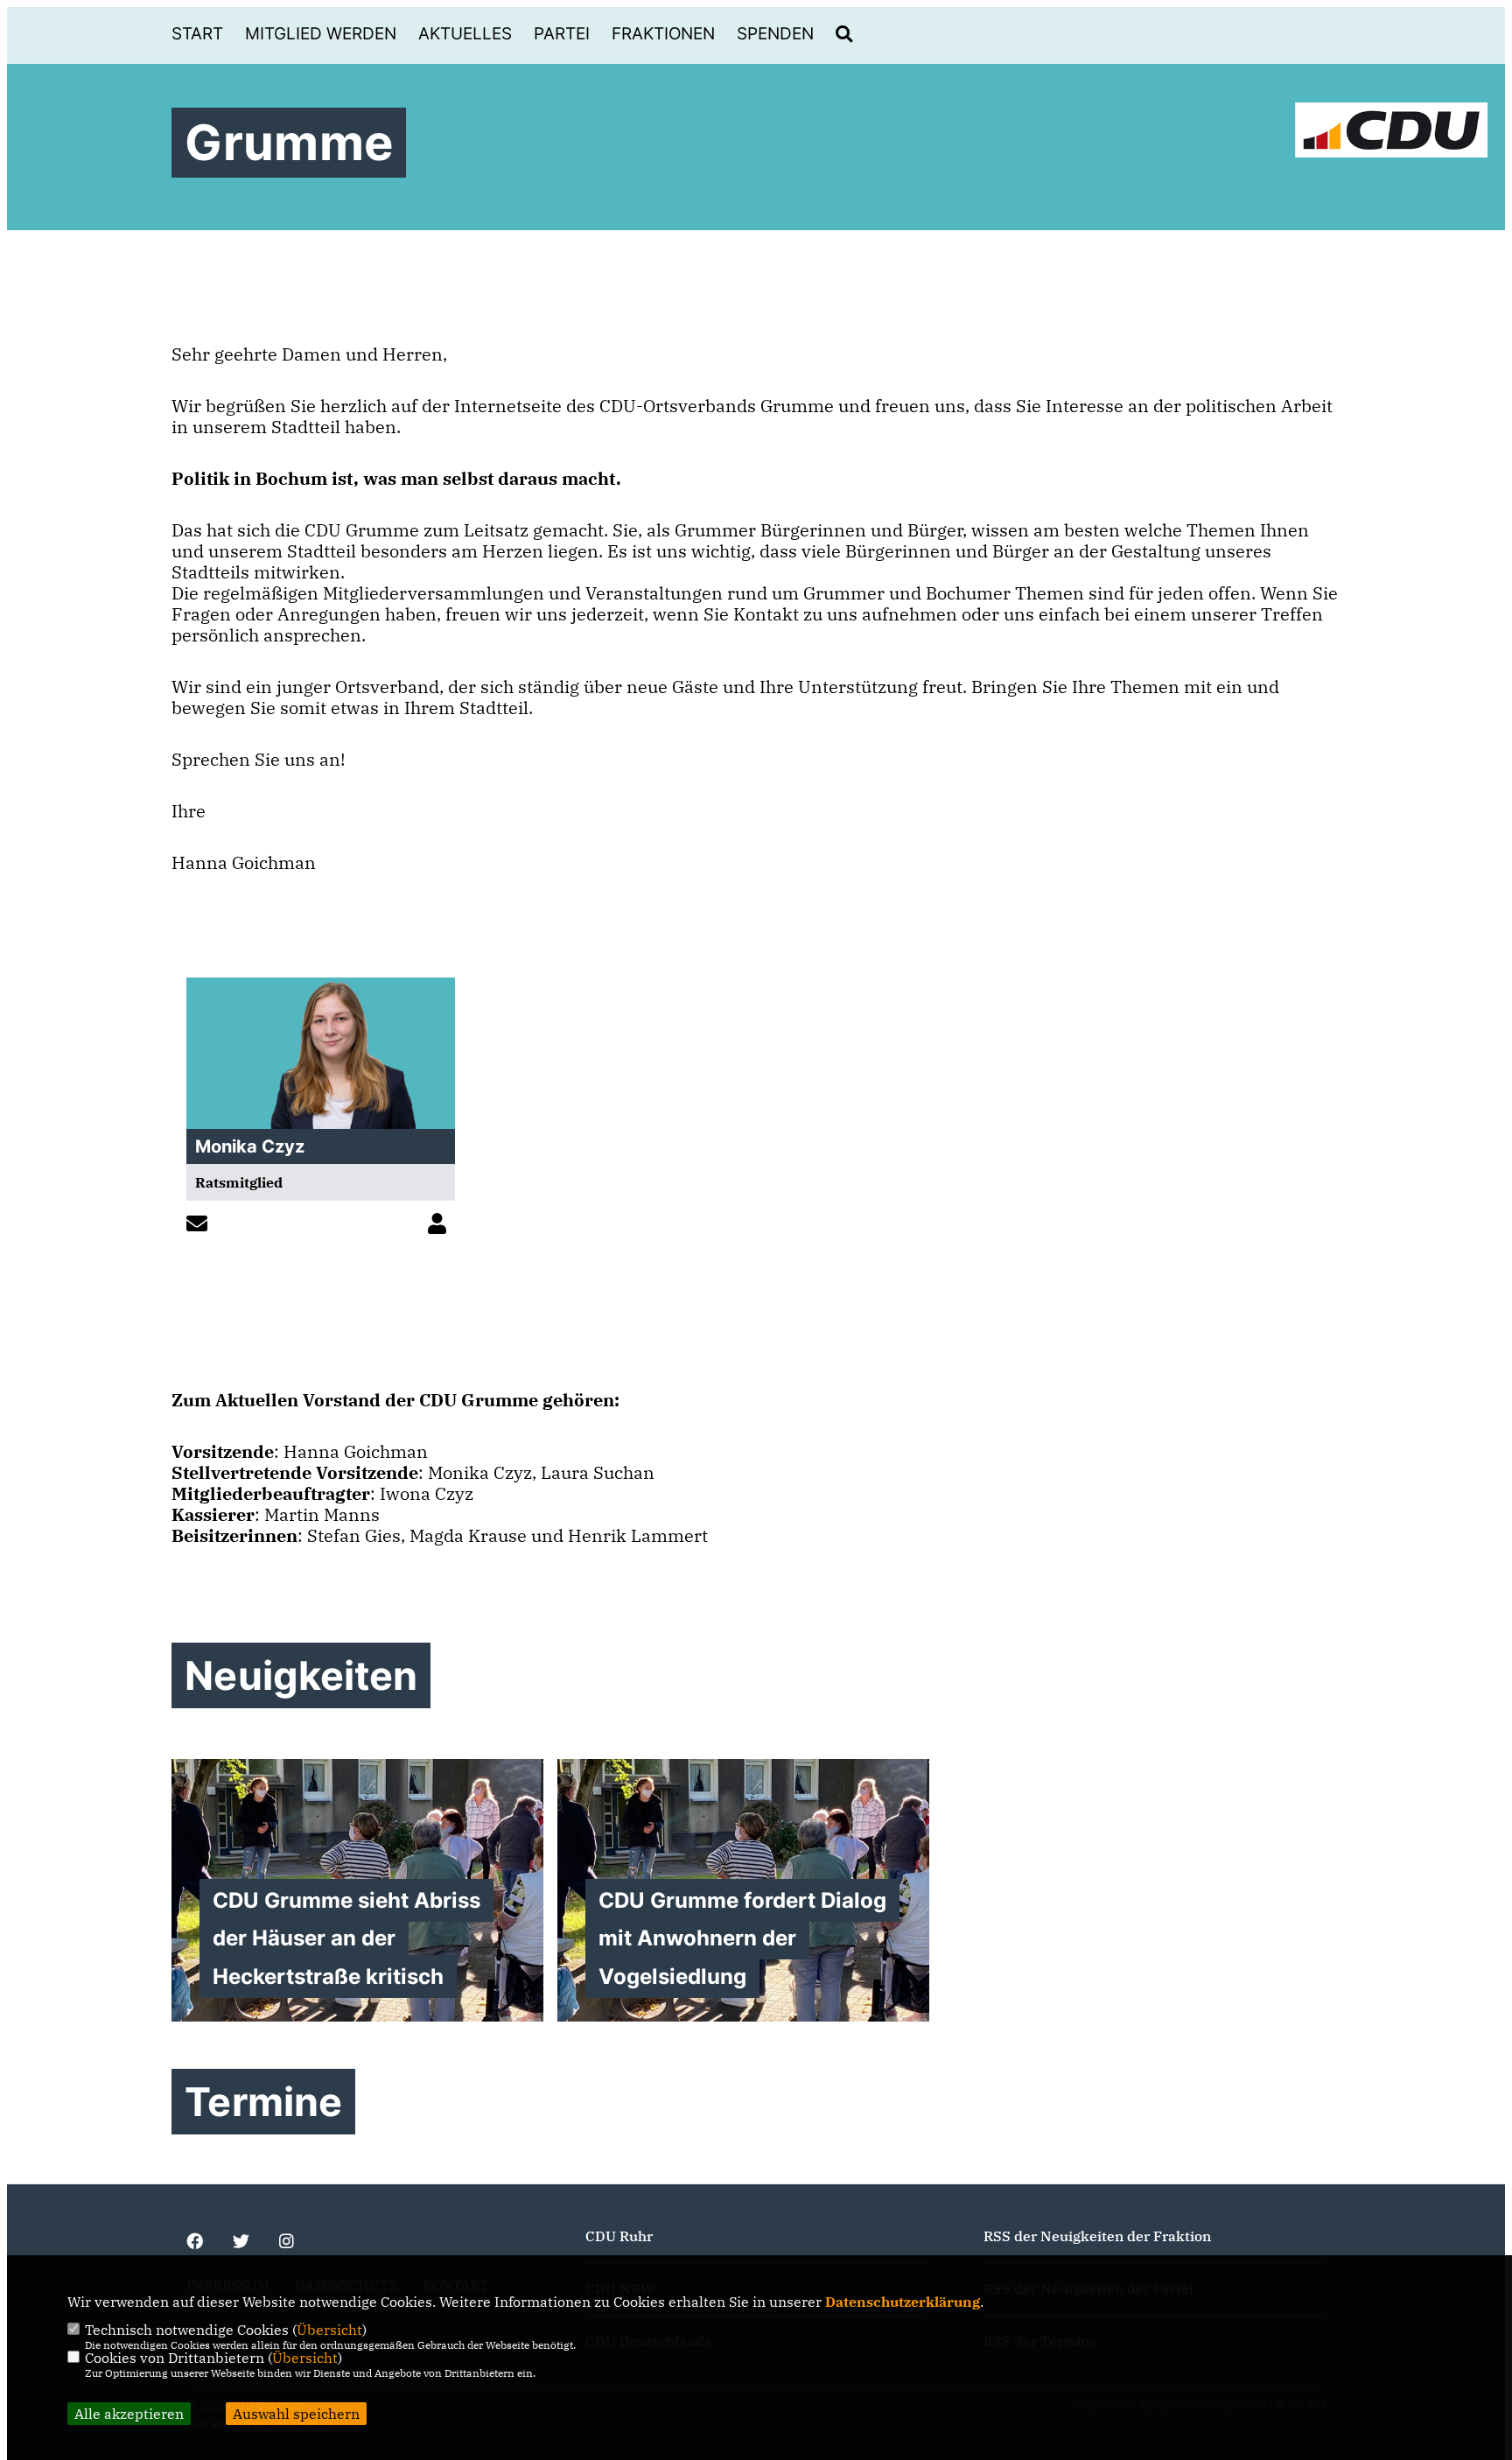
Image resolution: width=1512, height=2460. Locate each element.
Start (197, 34)
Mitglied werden (321, 34)
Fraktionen (663, 34)
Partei (562, 34)
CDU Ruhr (619, 2236)
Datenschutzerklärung (903, 2302)
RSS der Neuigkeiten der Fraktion (1097, 2236)
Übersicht (329, 2330)
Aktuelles (465, 34)
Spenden (775, 34)
